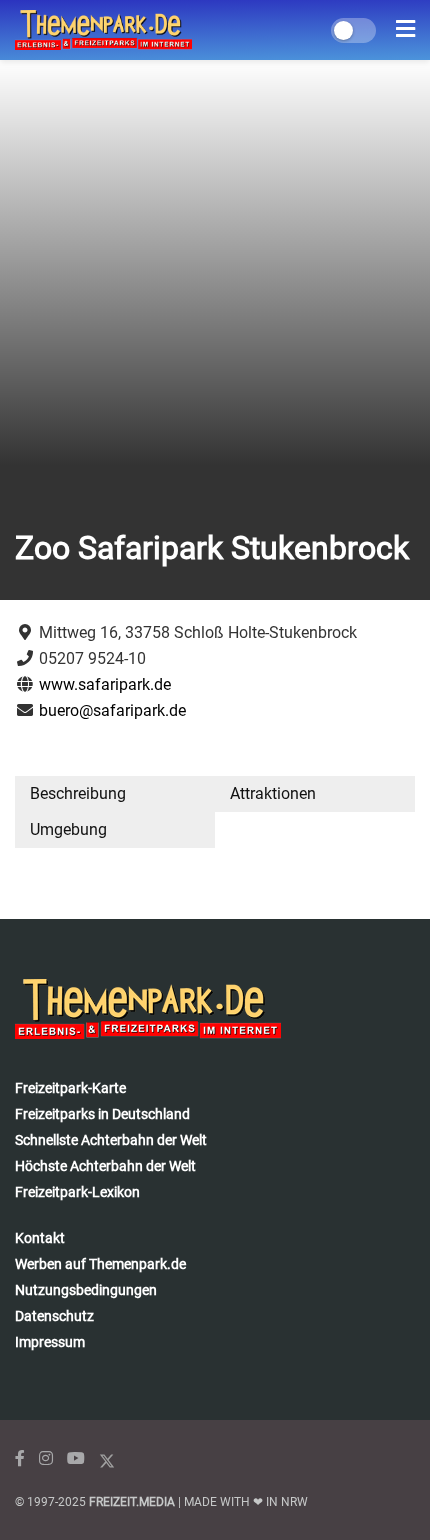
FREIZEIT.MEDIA (132, 1502)
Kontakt (40, 1238)
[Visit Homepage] (103, 30)
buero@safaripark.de (112, 710)
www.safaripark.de (105, 684)
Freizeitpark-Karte (70, 1088)
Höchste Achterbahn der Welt (105, 1166)
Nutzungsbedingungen (86, 1290)
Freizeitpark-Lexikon (77, 1192)
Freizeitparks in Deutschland (102, 1114)
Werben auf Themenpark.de (100, 1264)
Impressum (50, 1342)
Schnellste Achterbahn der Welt (111, 1140)
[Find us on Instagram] (46, 1458)
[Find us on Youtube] (76, 1458)
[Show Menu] (405, 30)
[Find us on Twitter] (107, 1458)
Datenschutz (54, 1316)
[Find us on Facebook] (20, 1458)
